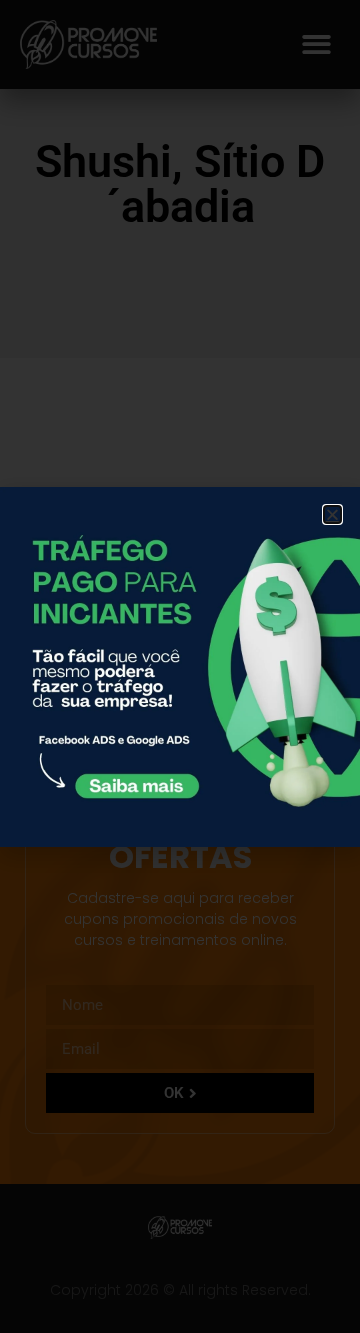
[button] (332, 514)
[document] (180, 666)
